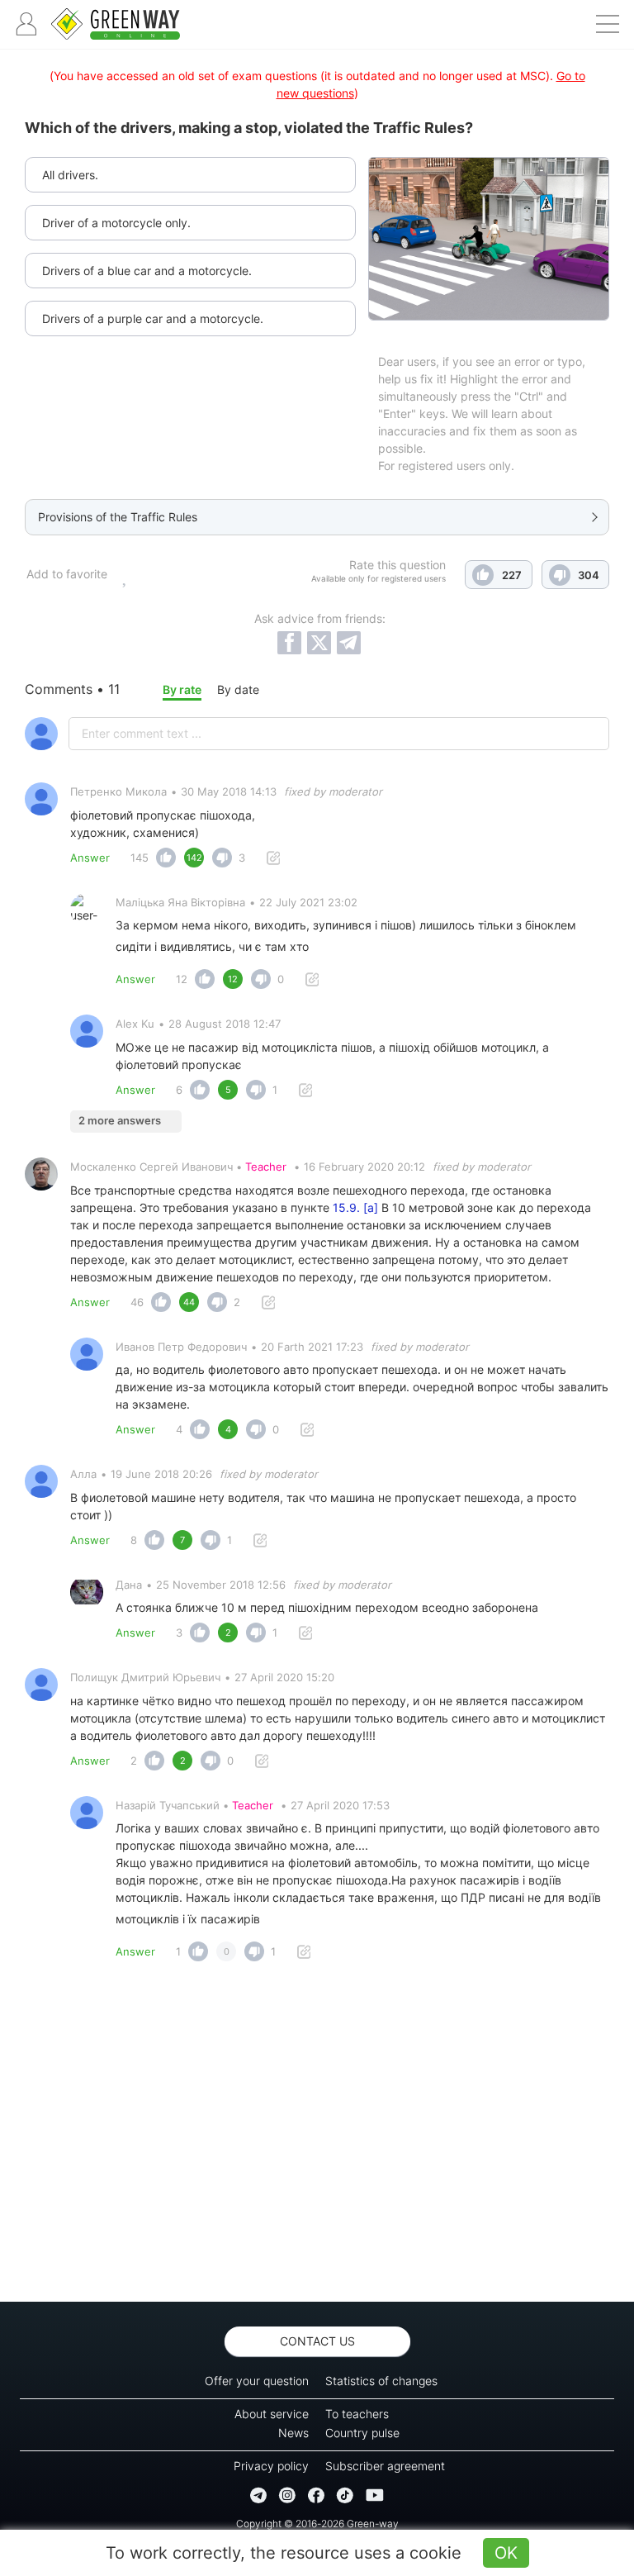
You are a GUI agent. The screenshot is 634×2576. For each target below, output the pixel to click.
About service (272, 2414)
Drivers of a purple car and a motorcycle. (153, 318)
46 (137, 1302)
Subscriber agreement (385, 2466)
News (293, 2433)
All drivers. (70, 175)
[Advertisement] (317, 2136)
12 (182, 979)
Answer (90, 858)
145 (140, 858)
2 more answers (120, 1120)
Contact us (317, 2341)
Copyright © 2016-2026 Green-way (317, 2524)
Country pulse (362, 2433)
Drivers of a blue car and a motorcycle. (147, 271)
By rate (182, 689)
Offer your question (257, 2381)
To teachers (357, 2414)
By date (238, 689)
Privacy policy (271, 2466)
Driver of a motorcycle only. (116, 223)
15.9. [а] (355, 1207)
